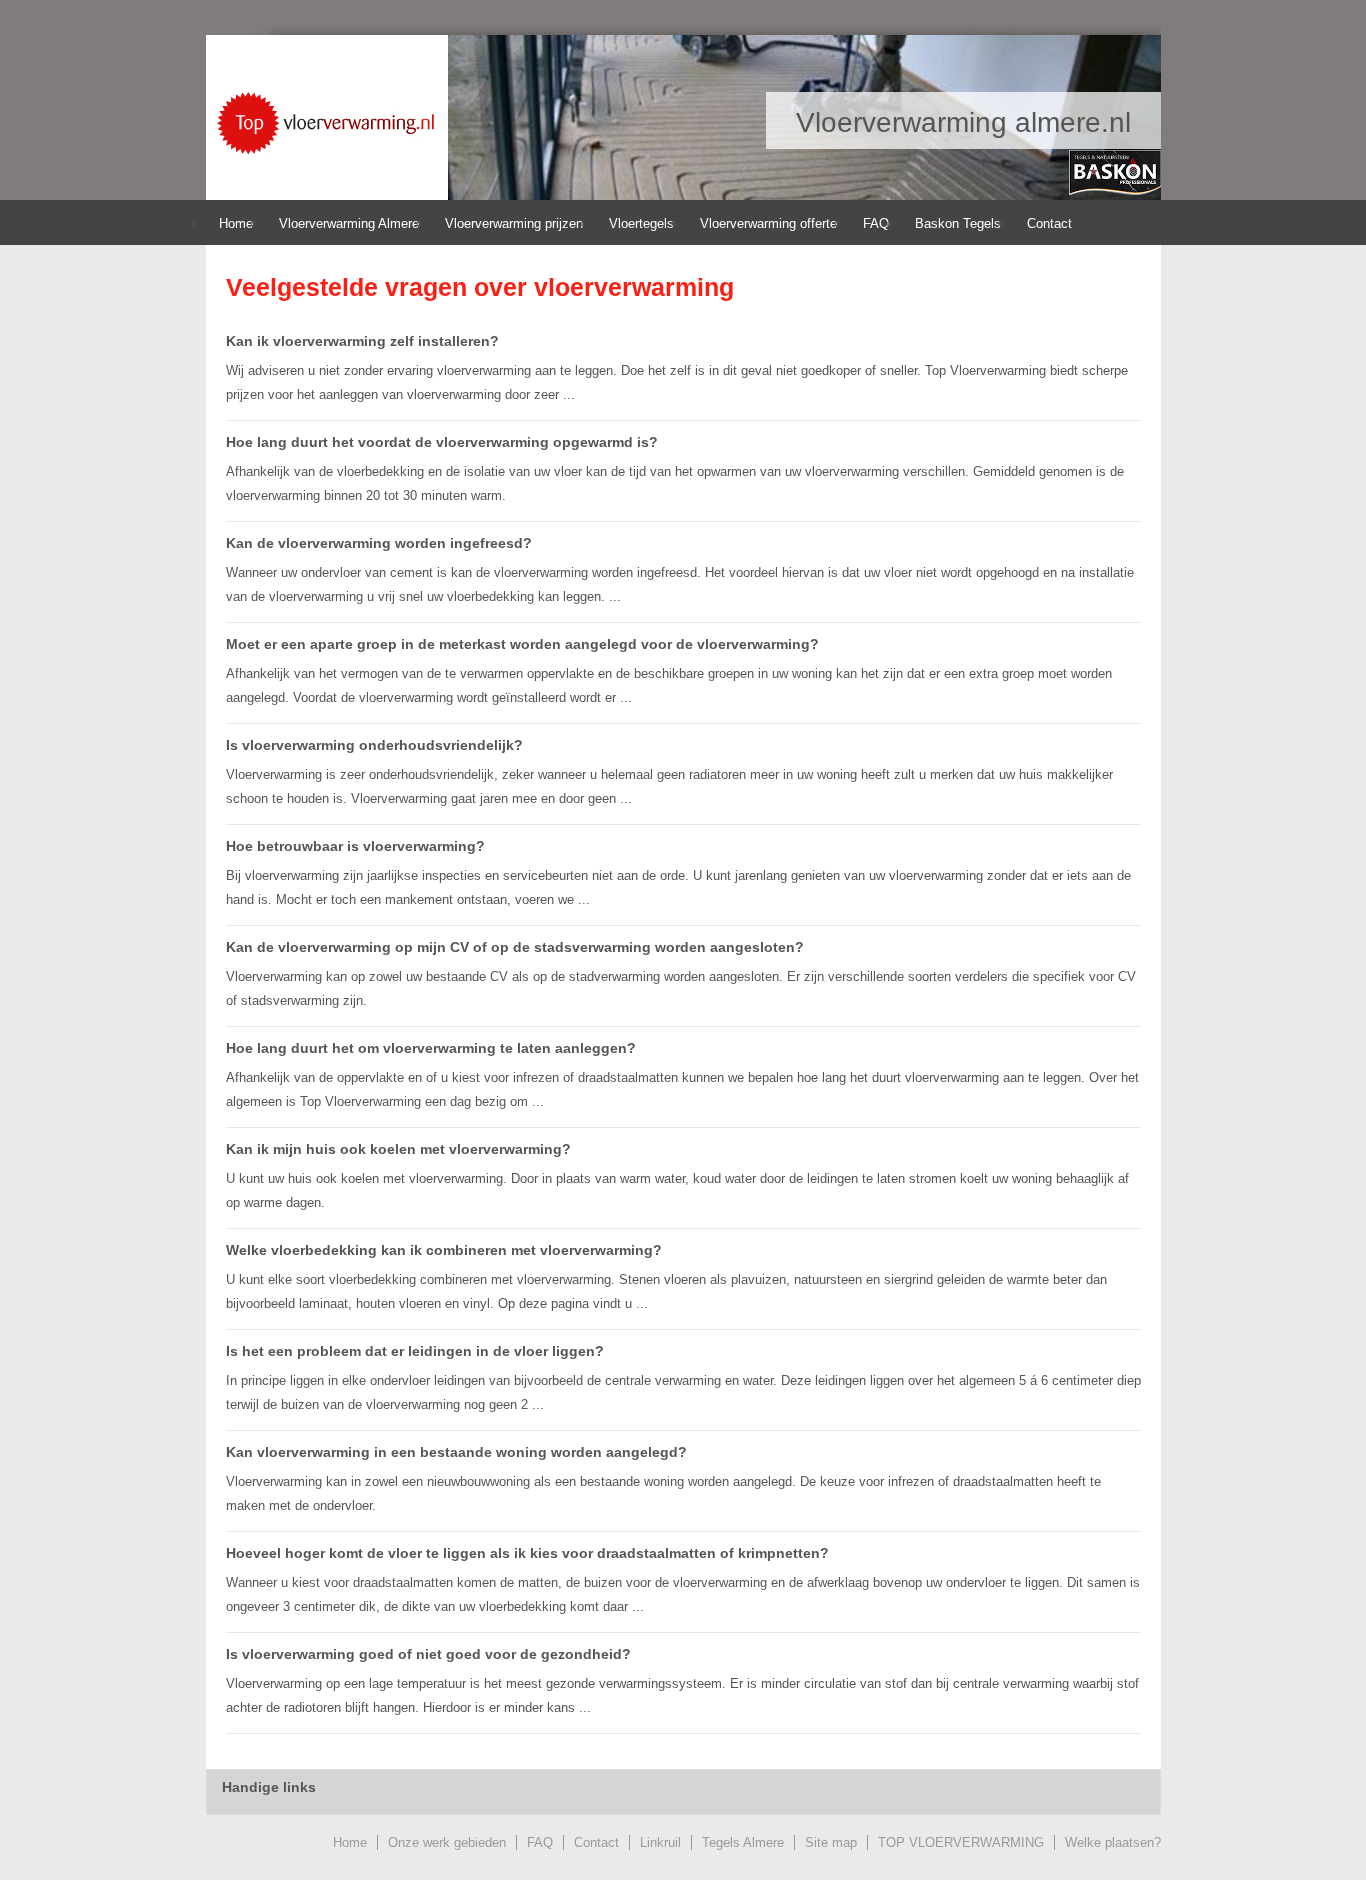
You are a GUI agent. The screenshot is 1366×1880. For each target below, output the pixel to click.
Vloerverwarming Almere (349, 223)
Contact (1049, 223)
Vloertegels (641, 223)
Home (236, 223)
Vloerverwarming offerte (768, 223)
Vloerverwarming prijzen (514, 223)
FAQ (876, 223)
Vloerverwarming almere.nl (321, 124)
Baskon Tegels (958, 223)
